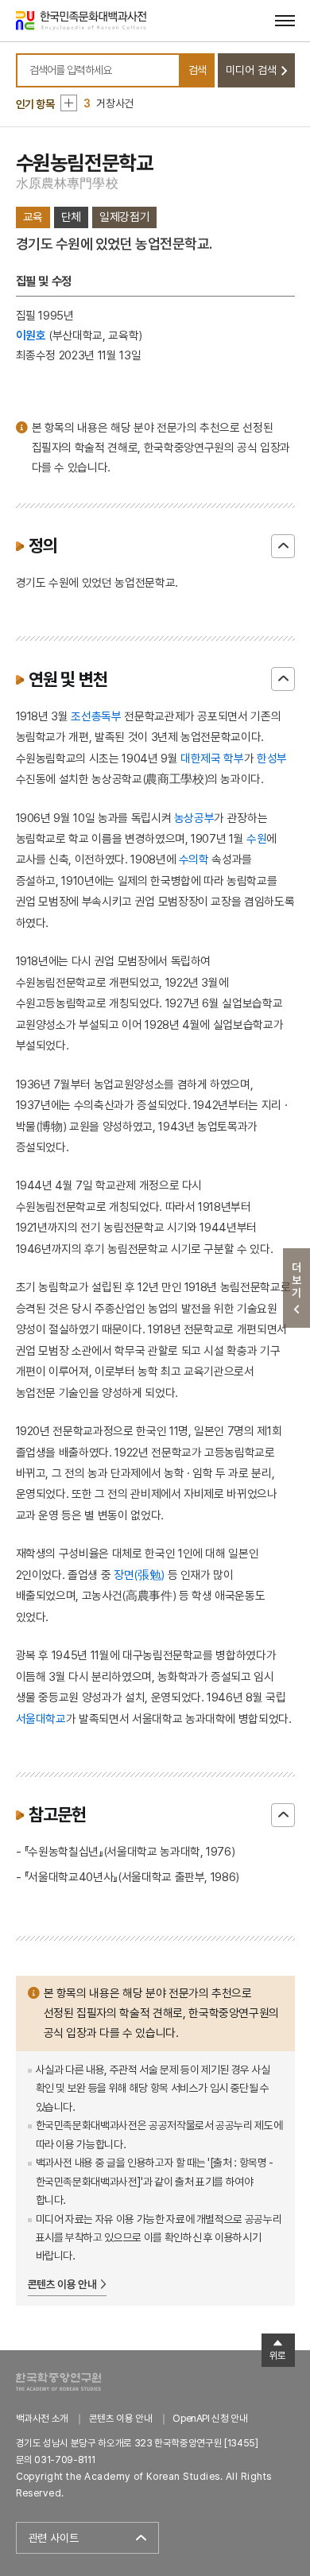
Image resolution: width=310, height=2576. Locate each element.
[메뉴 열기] (285, 20)
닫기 (283, 546)
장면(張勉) (139, 1575)
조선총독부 (96, 716)
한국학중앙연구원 (58, 2382)
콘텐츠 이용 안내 (62, 2284)
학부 (233, 758)
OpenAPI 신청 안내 (210, 2418)
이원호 (31, 335)
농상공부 (194, 818)
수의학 (194, 859)
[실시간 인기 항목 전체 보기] (69, 103)
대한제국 (201, 758)
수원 (256, 838)
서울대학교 (41, 1719)
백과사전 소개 (43, 2418)
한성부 (272, 758)
